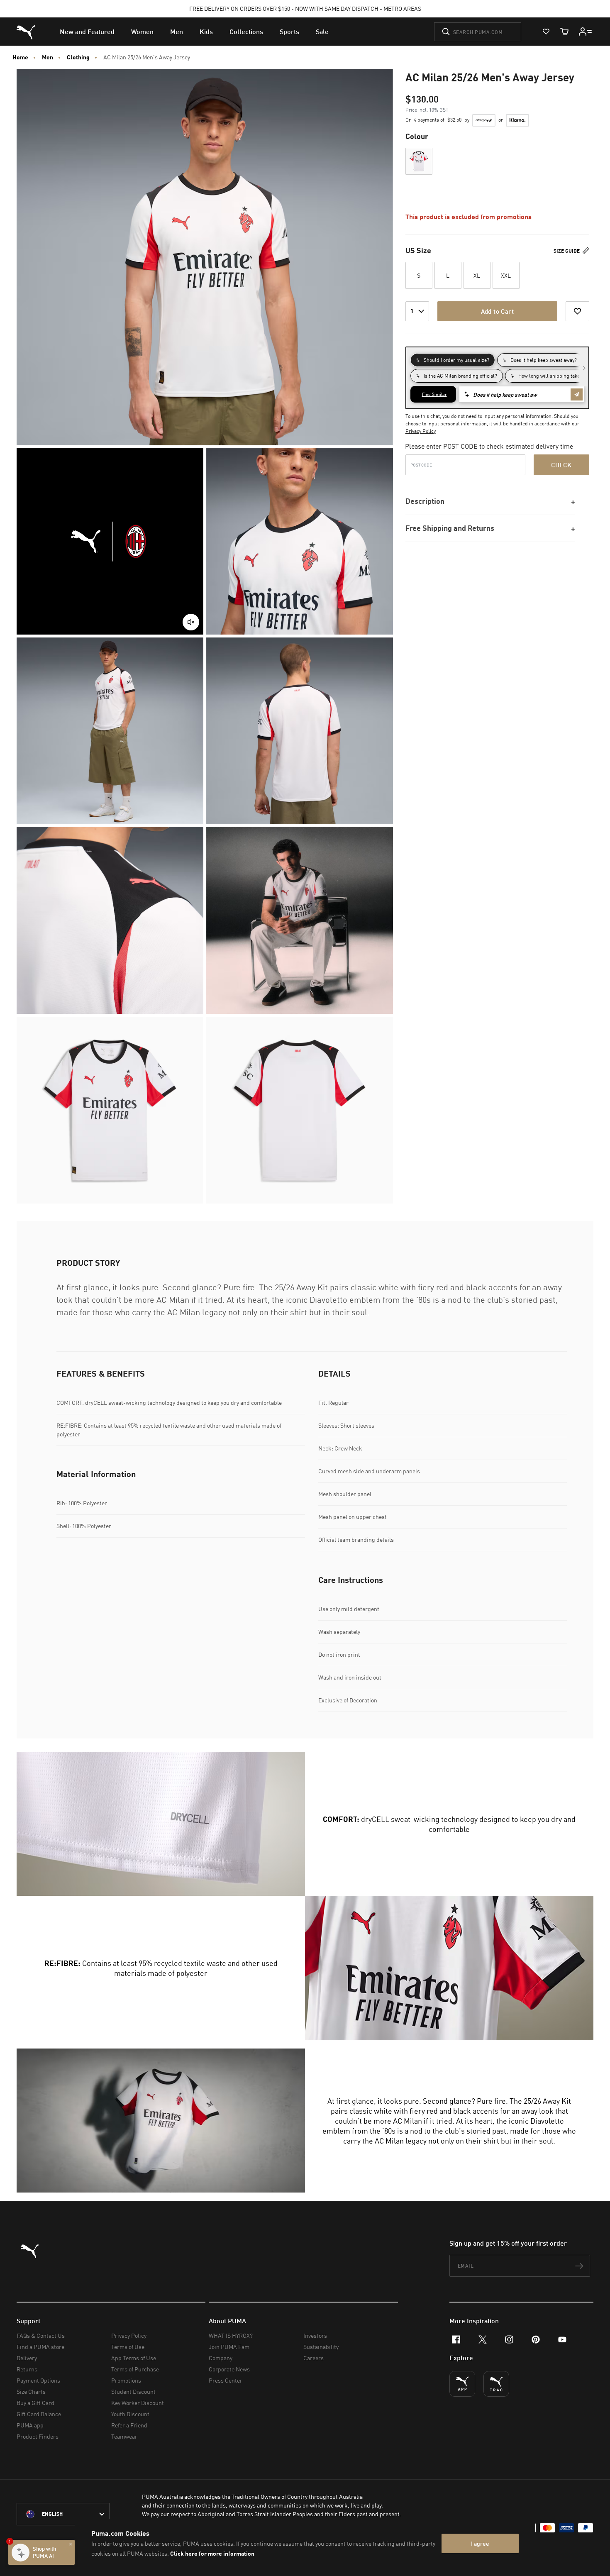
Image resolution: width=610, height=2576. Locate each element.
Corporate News (229, 2369)
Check (561, 465)
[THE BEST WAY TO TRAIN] (496, 2384)
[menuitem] (87, 32)
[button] (419, 161)
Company (221, 2358)
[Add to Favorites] (577, 311)
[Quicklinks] (586, 32)
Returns (27, 2369)
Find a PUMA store (40, 2347)
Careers (314, 2358)
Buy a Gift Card (35, 2403)
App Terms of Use (134, 2358)
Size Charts (31, 2392)
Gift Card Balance (39, 2414)
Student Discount (133, 2392)
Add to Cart (497, 311)
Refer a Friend (129, 2425)
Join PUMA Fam (229, 2347)
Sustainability (321, 2347)
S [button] (419, 275)
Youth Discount (130, 2414)
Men (48, 57)
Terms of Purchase (135, 2369)
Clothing (78, 57)
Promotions (126, 2380)
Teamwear (124, 2436)
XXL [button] (506, 275)
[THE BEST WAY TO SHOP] (462, 2384)
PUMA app (30, 2425)
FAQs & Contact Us (41, 2335)
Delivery (27, 2358)
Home (20, 57)
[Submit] (446, 32)
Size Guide (567, 251)
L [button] (448, 275)
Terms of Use (128, 2347)
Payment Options (38, 2380)
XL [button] (477, 275)
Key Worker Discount (138, 2403)
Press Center (226, 2380)
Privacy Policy (421, 431)
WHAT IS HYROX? (231, 2335)
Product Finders (38, 2436)
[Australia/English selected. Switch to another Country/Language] (63, 2514)
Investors (315, 2335)
